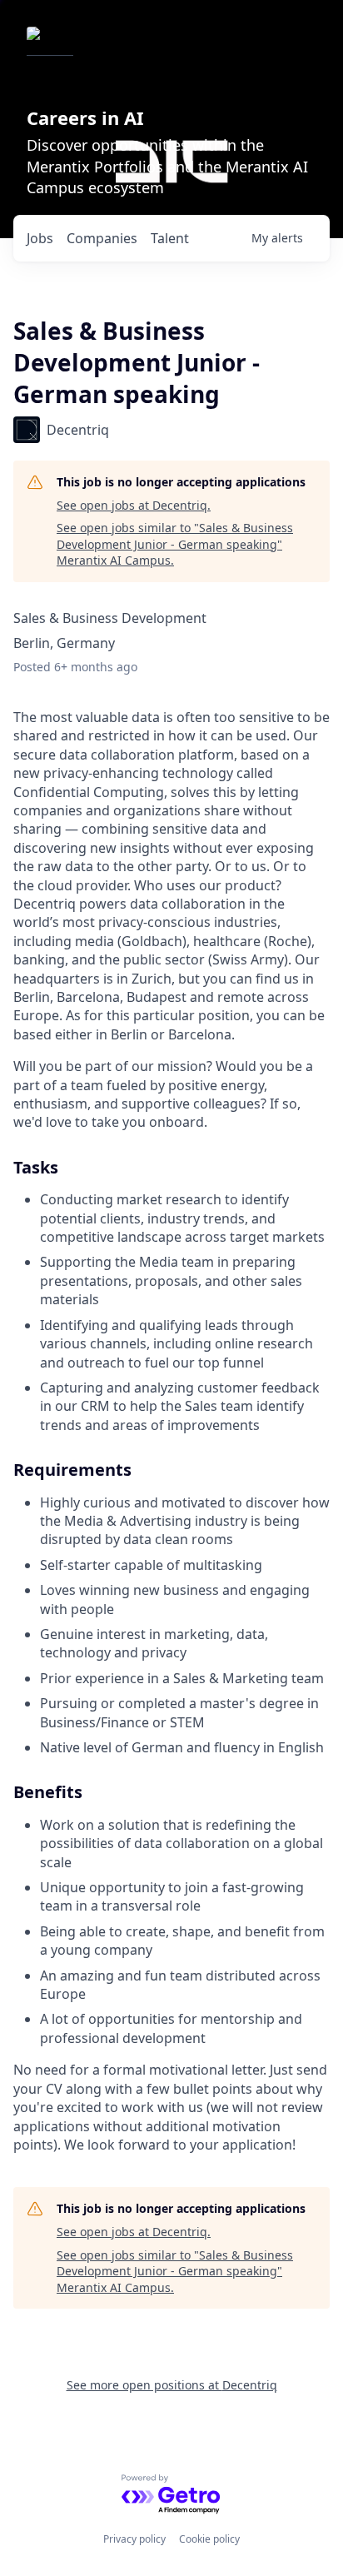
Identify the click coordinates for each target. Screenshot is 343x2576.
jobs (40, 238)
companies (102, 238)
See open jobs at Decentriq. (134, 505)
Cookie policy (209, 2539)
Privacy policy (134, 2539)
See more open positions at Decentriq (172, 2385)
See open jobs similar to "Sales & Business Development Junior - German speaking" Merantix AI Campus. (175, 544)
